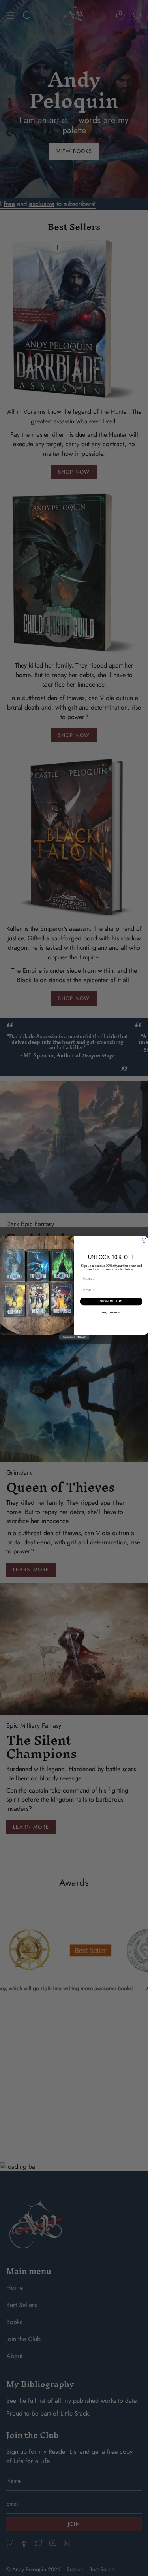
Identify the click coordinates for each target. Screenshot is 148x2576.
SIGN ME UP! (111, 1302)
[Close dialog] (144, 1241)
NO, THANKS (111, 1313)
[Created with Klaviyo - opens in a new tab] (74, 1338)
